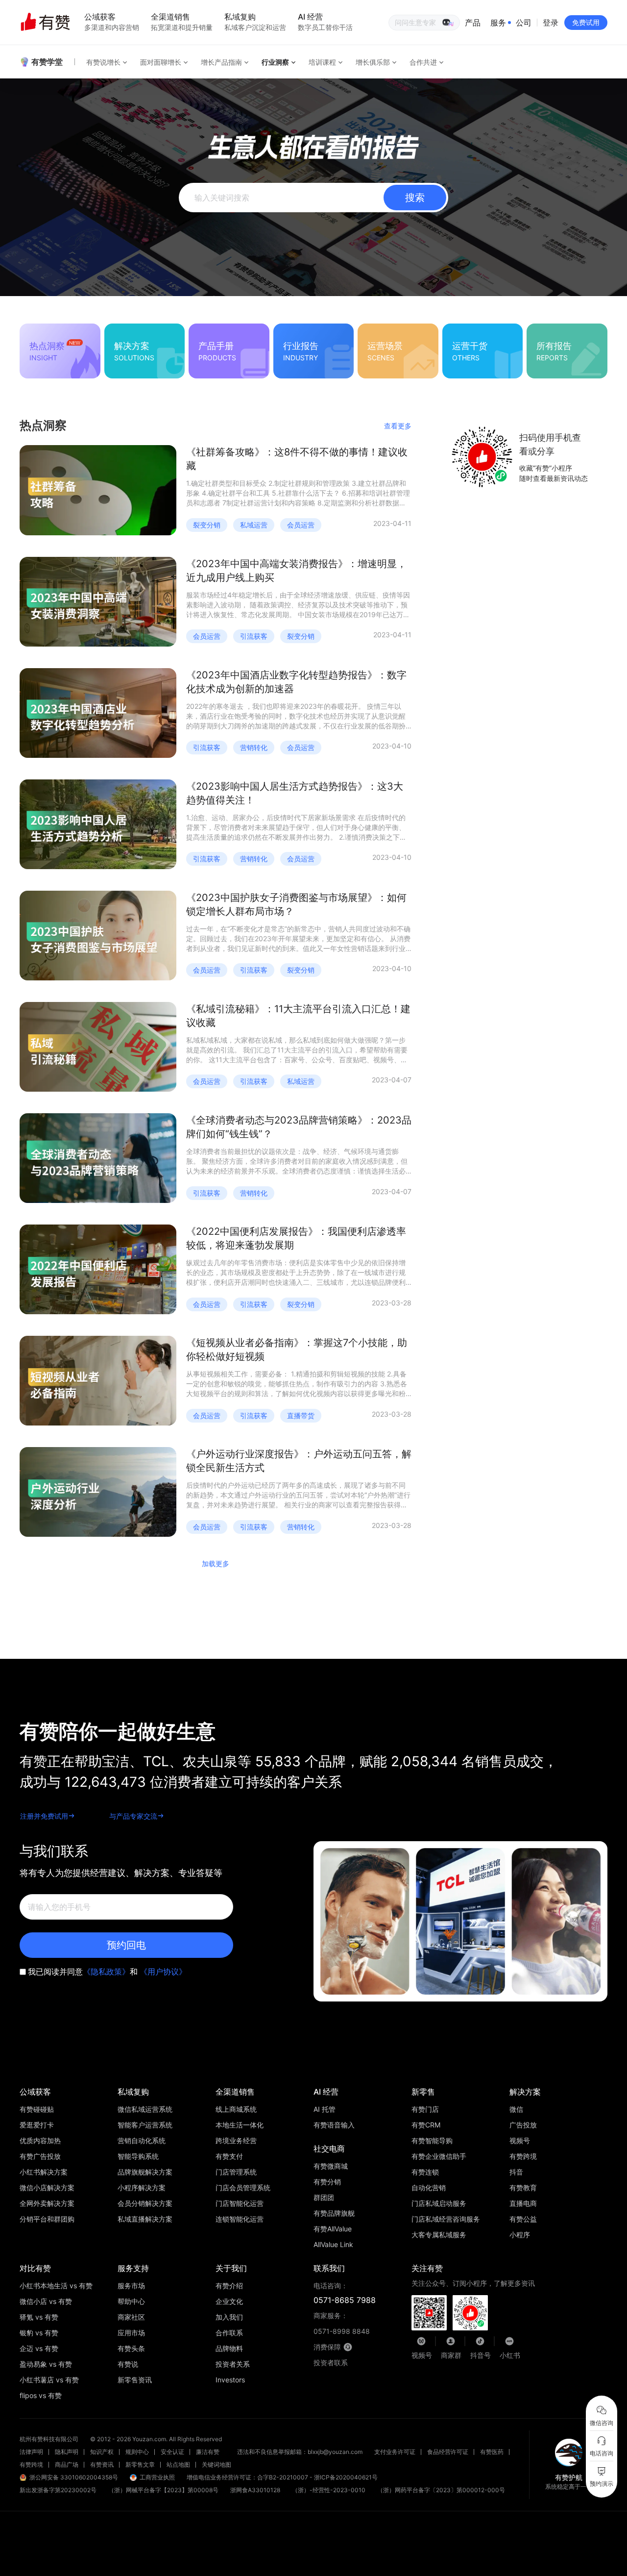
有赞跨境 (31, 2464)
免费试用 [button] (586, 22)
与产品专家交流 (133, 1816)
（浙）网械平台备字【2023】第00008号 (163, 2490)
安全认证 (172, 2452)
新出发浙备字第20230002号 (58, 2490)
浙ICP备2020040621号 (346, 2477)
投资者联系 (331, 2363)
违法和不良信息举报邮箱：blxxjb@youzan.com (300, 2452)
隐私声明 (67, 2452)
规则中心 (137, 2452)
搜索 (415, 198)
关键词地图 (217, 2464)
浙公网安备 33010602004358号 (74, 2477)
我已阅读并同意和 (107, 1972)
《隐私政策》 (106, 1972)
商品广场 (67, 2464)
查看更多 (398, 426)
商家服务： (342, 2323)
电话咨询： (345, 2293)
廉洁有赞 (208, 2452)
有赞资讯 (102, 2464)
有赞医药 (492, 2452)
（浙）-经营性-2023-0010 (329, 2490)
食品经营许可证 (448, 2452)
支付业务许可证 (395, 2452)
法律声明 (31, 2452)
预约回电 (126, 1945)
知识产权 (102, 2452)
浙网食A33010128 (255, 2490)
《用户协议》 (163, 1972)
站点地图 (178, 2464)
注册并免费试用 (44, 1816)
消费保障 (327, 2347)
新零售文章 (140, 2464)
